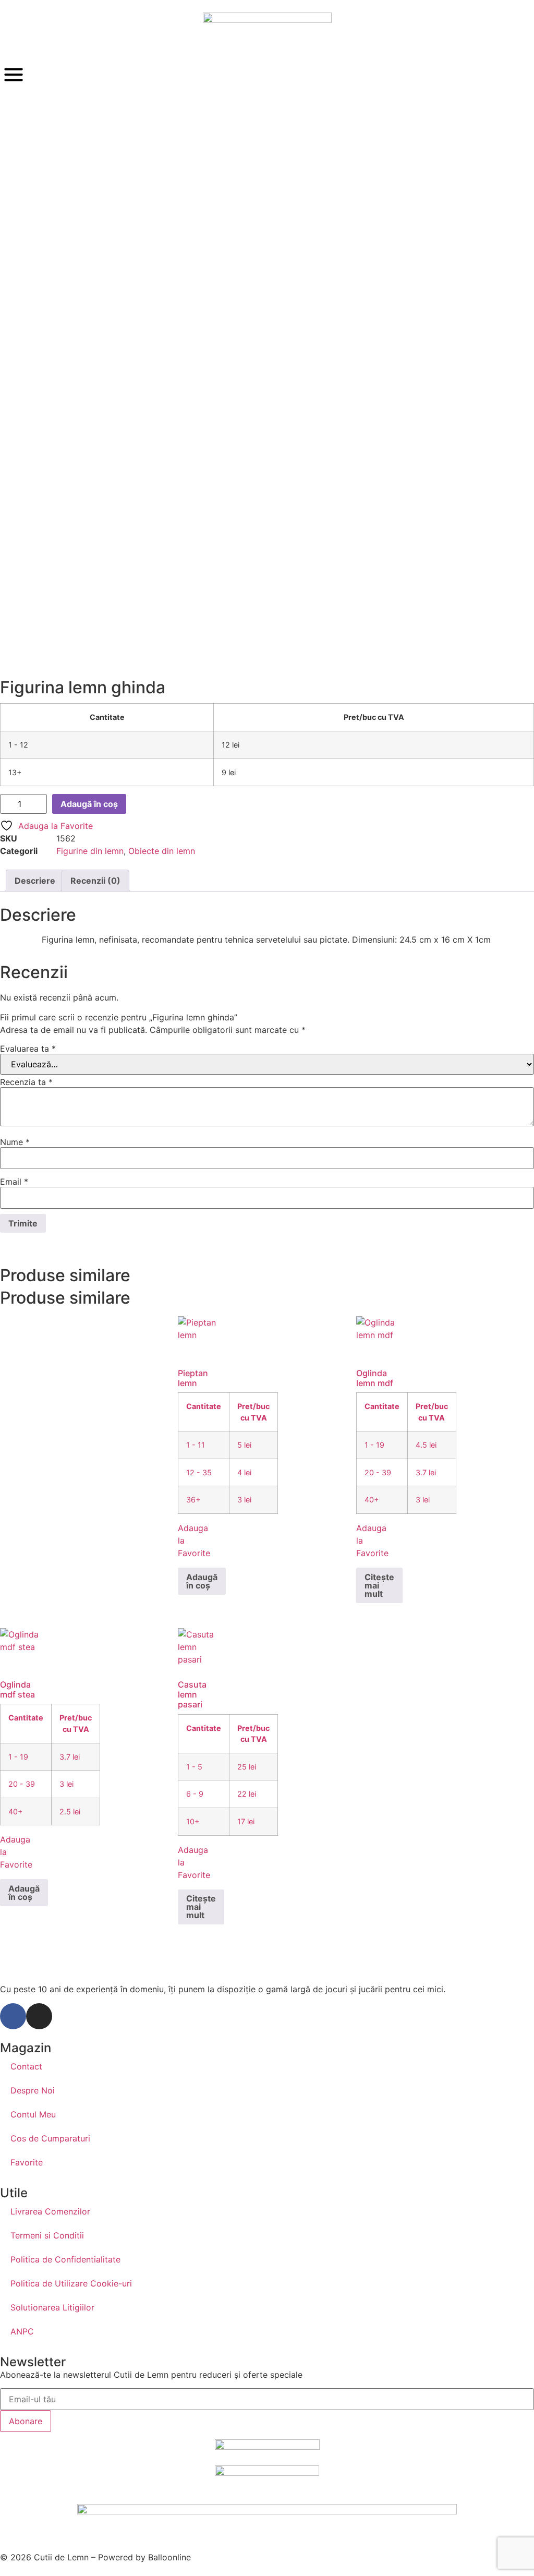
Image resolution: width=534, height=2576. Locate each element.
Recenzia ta (26, 1082)
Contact (26, 2066)
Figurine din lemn (90, 851)
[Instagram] (39, 2016)
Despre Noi (33, 2090)
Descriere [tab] (35, 881)
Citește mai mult (379, 1585)
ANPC (22, 2331)
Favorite (27, 2162)
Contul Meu (33, 2114)
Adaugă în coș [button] (202, 1581)
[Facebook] (13, 2016)
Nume (15, 1142)
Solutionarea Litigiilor (52, 2307)
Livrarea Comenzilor (50, 2211)
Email (14, 1182)
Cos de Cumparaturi (50, 2138)
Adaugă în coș (89, 804)
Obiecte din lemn (162, 851)
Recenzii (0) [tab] (95, 881)
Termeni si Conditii (47, 2235)
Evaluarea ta (28, 1049)
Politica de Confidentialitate (65, 2259)
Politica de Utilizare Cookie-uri (71, 2283)
